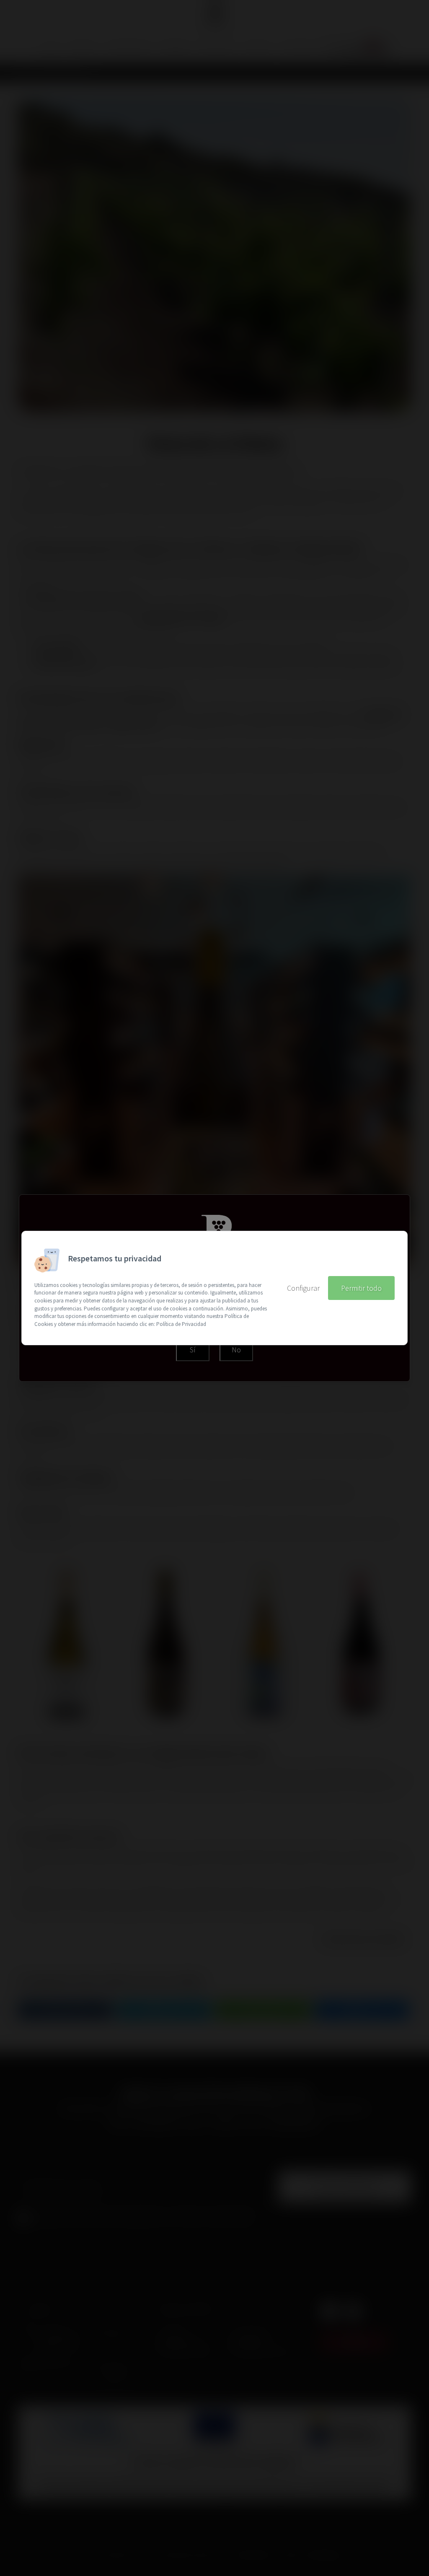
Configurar (303, 1288)
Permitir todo (361, 1288)
